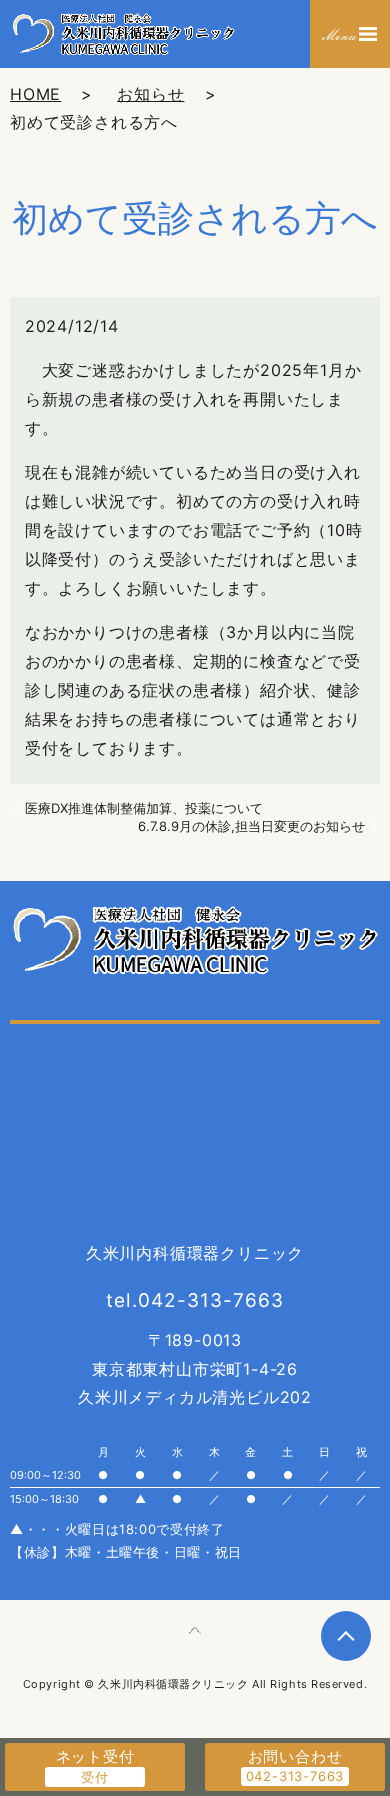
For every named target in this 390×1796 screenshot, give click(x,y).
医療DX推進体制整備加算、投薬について (144, 808)
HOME (35, 94)
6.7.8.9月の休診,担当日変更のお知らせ (251, 826)
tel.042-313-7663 (194, 1300)
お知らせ (150, 94)
